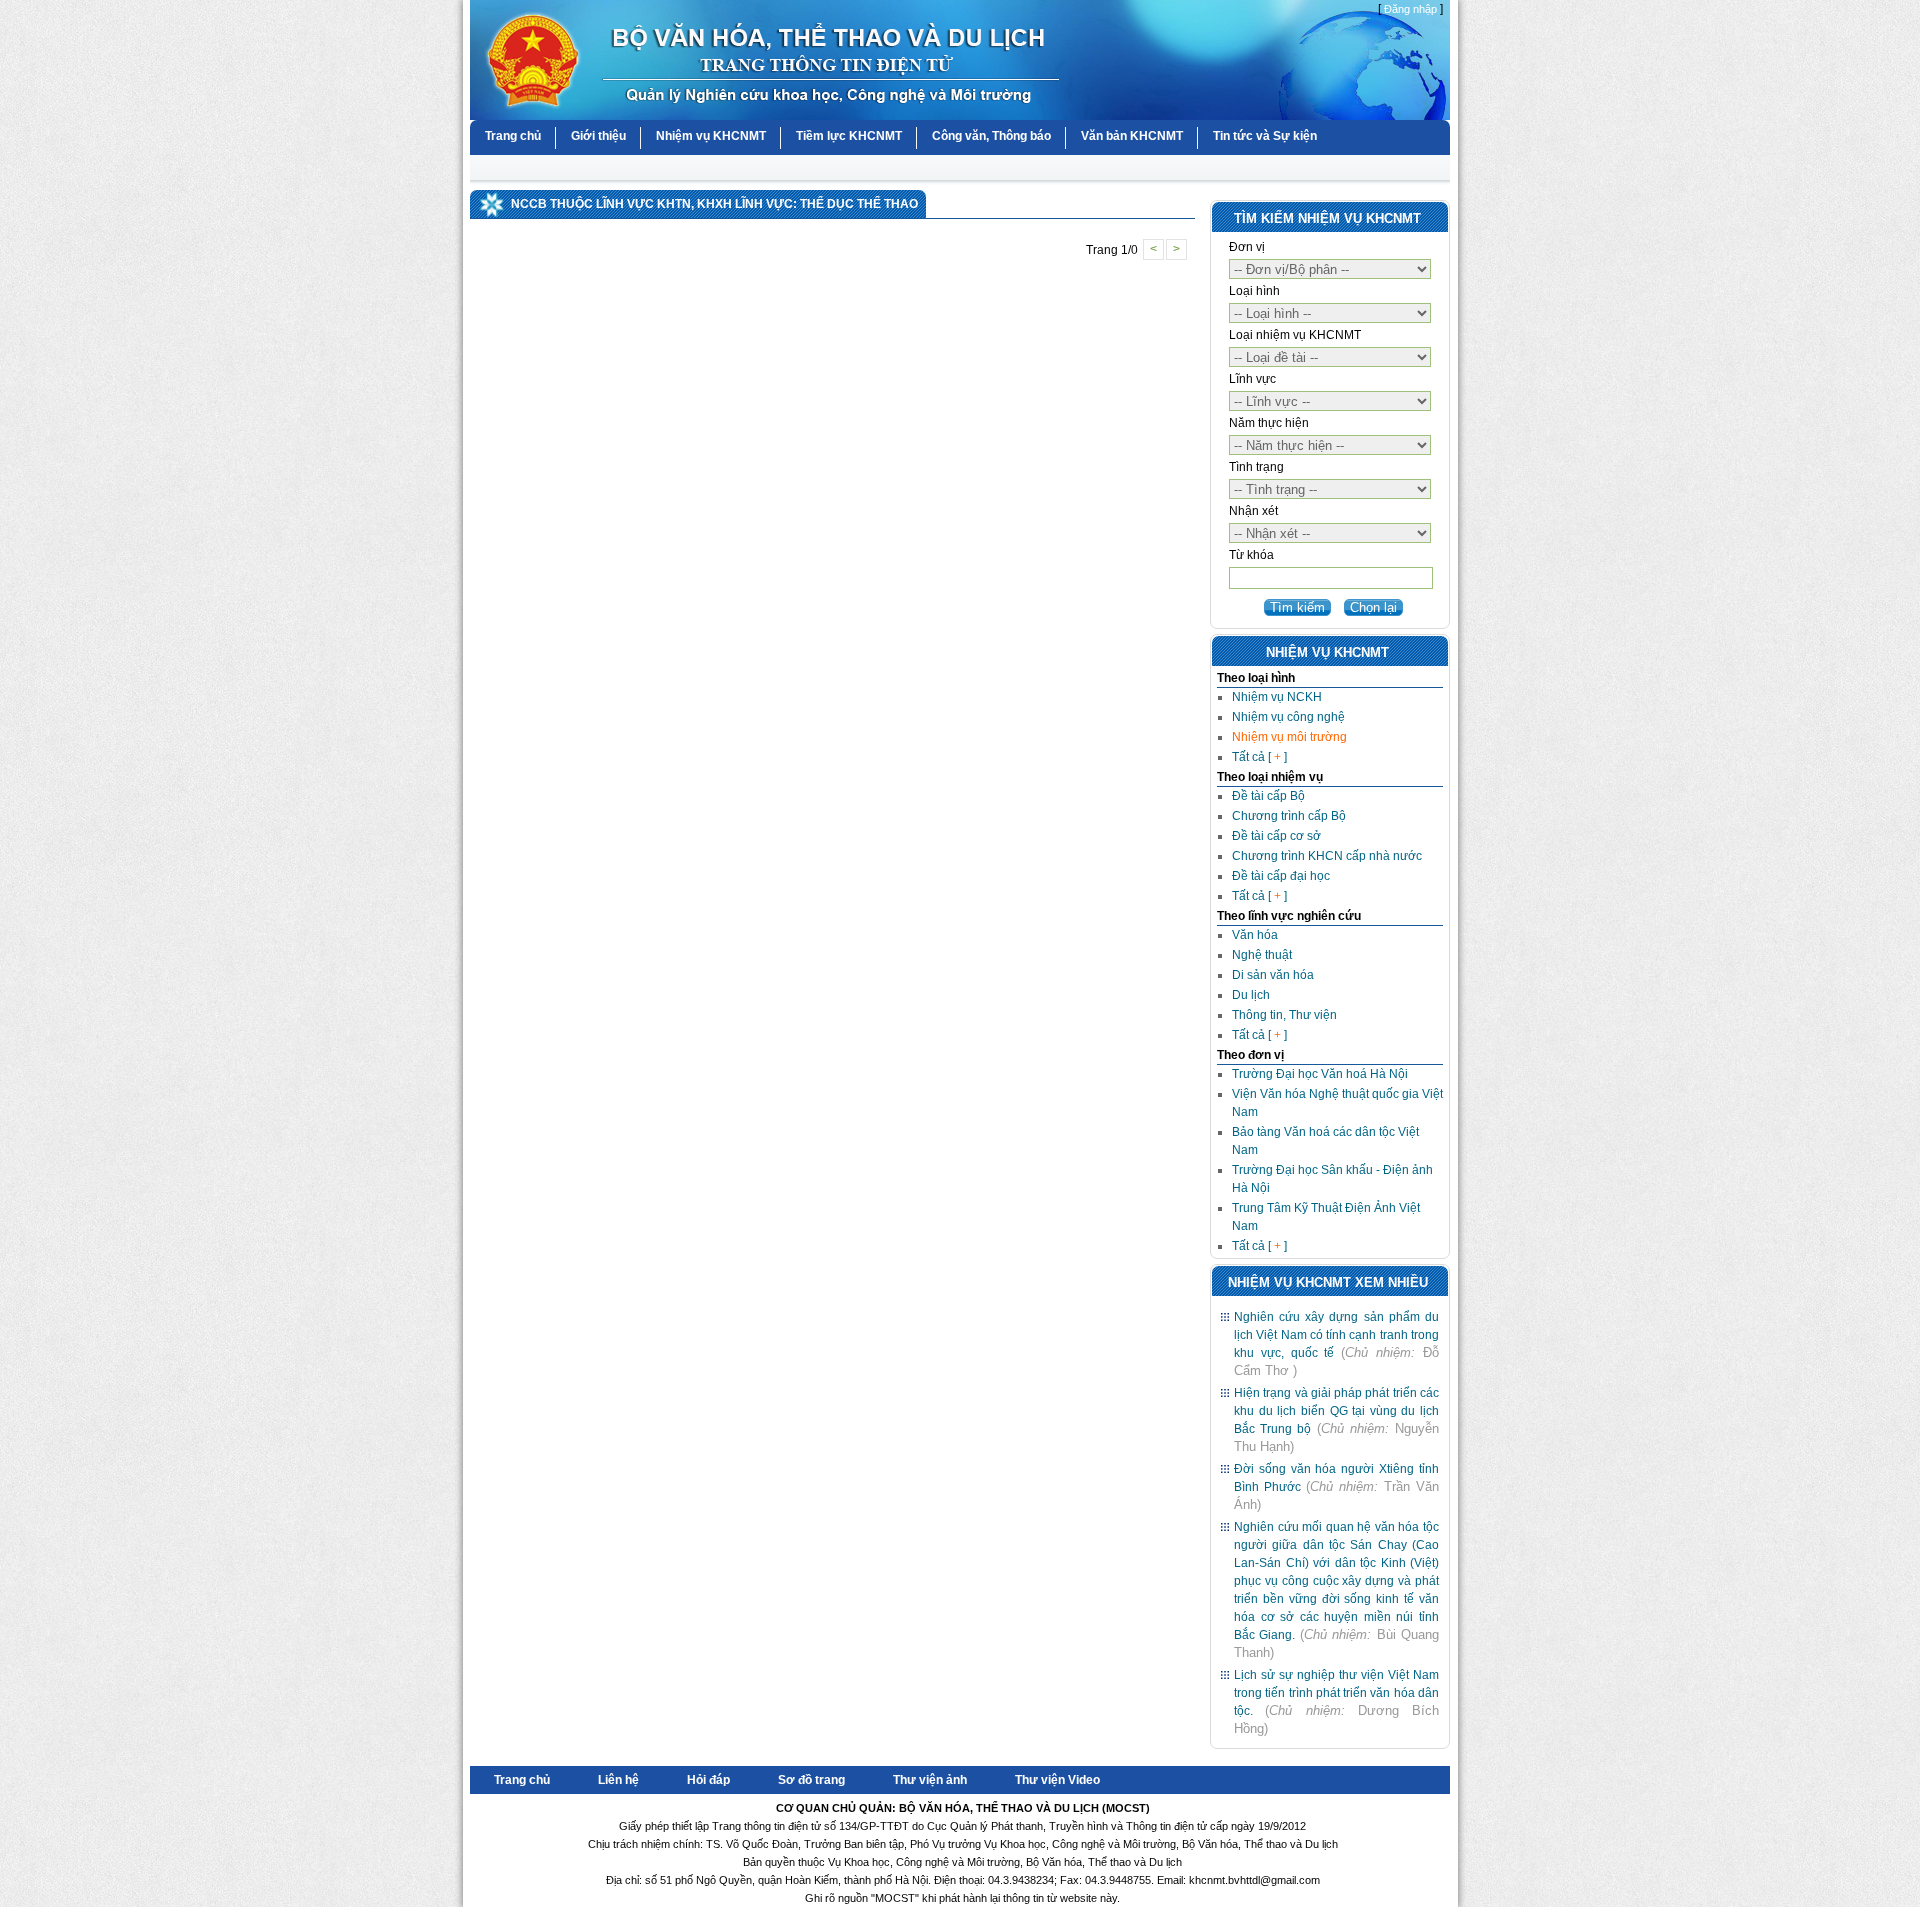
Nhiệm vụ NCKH (1277, 697)
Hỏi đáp (708, 1780)
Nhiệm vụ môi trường (1289, 737)
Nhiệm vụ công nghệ (1288, 717)
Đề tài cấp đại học (1281, 876)
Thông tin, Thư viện (1284, 1015)
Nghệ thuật (1262, 955)
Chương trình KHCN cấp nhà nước (1327, 856)
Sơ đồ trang (811, 1780)
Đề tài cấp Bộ (1268, 796)
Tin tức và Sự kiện (1265, 136)
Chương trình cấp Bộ (1289, 816)
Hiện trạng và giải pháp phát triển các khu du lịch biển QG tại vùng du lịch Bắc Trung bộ (1336, 1411)
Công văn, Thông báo (991, 136)
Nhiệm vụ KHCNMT (711, 136)
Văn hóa (1255, 935)
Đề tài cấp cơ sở (1276, 836)
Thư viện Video (1057, 1780)
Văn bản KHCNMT (1132, 136)
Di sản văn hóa (1273, 975)
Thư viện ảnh (930, 1780)
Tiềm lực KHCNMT (849, 136)
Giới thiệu (598, 136)
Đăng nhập (1410, 9)
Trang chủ (513, 136)
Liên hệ (618, 1780)
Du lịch (1251, 995)
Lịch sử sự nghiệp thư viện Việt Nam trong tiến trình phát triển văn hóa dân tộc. (1336, 1693)
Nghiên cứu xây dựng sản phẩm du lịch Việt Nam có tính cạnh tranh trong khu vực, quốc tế (1336, 1335)
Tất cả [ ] (1259, 757)
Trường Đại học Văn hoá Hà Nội (1320, 1074)
